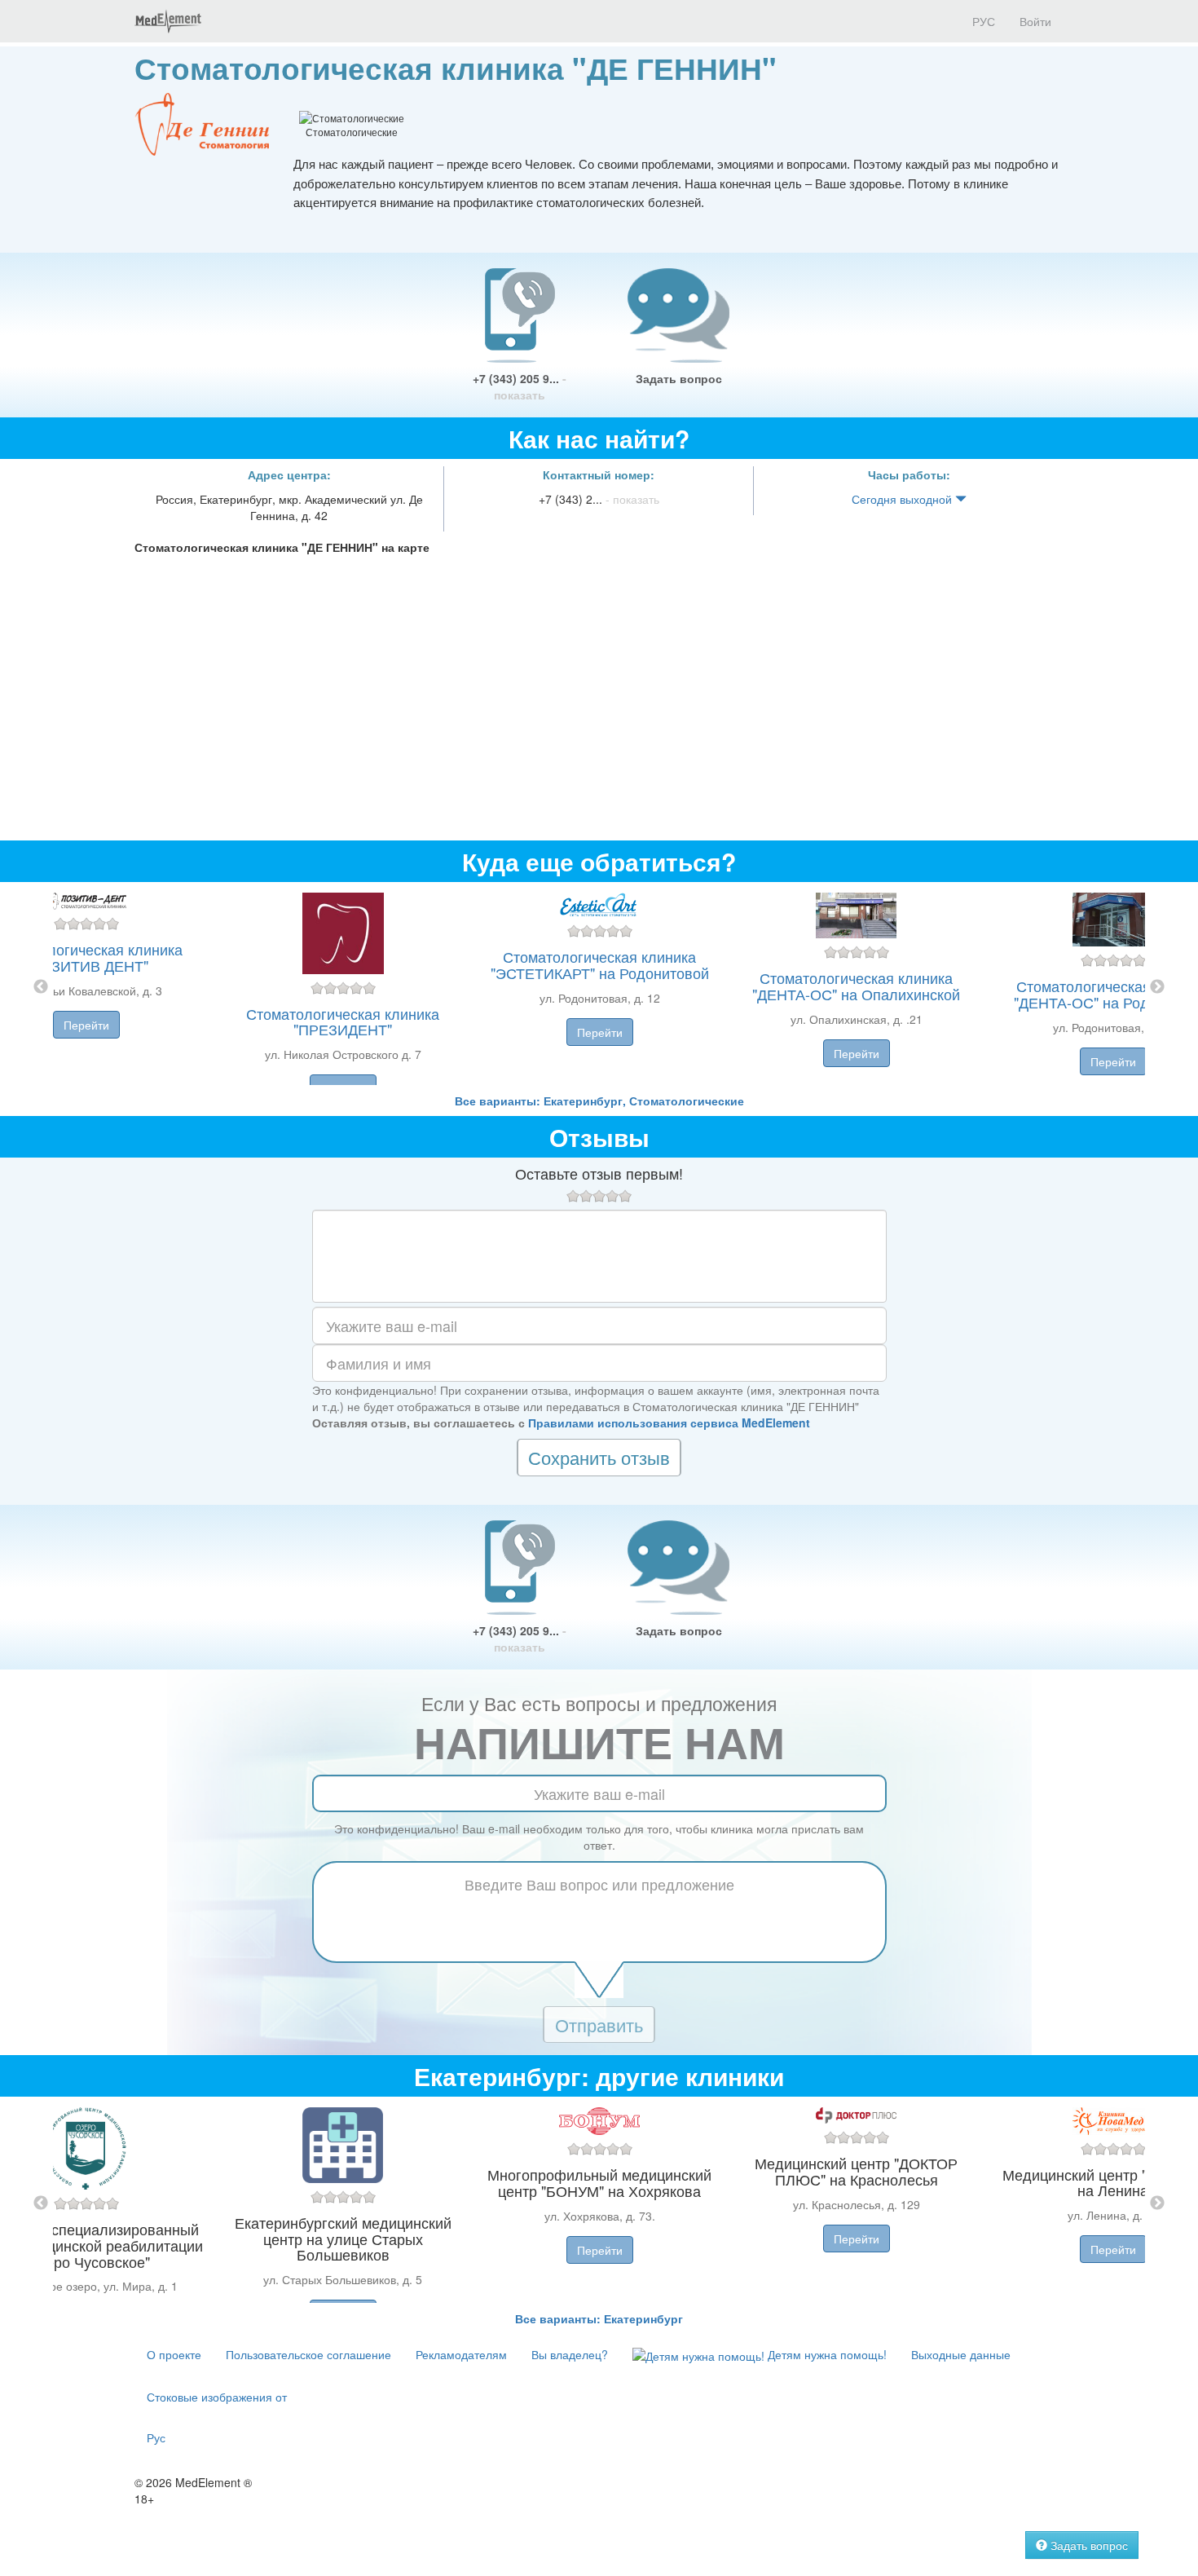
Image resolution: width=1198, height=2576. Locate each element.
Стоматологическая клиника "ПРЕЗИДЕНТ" (343, 1021)
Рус (156, 2437)
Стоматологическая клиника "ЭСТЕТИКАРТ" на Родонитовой (600, 964)
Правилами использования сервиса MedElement (669, 1423)
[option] (599, 987)
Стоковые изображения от (217, 2397)
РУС (982, 21)
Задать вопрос (679, 378)
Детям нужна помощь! (826, 2354)
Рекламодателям (461, 2354)
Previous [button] (41, 987)
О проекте (174, 2354)
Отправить (599, 2025)
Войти (1035, 21)
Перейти (86, 1025)
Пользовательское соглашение (308, 2354)
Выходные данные (961, 2354)
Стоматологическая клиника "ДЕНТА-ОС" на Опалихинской (856, 986)
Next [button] (1157, 987)
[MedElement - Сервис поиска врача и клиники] (168, 21)
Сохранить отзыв (599, 1457)
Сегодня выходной (903, 499)
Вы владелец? (570, 2354)
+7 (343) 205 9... (520, 386)
